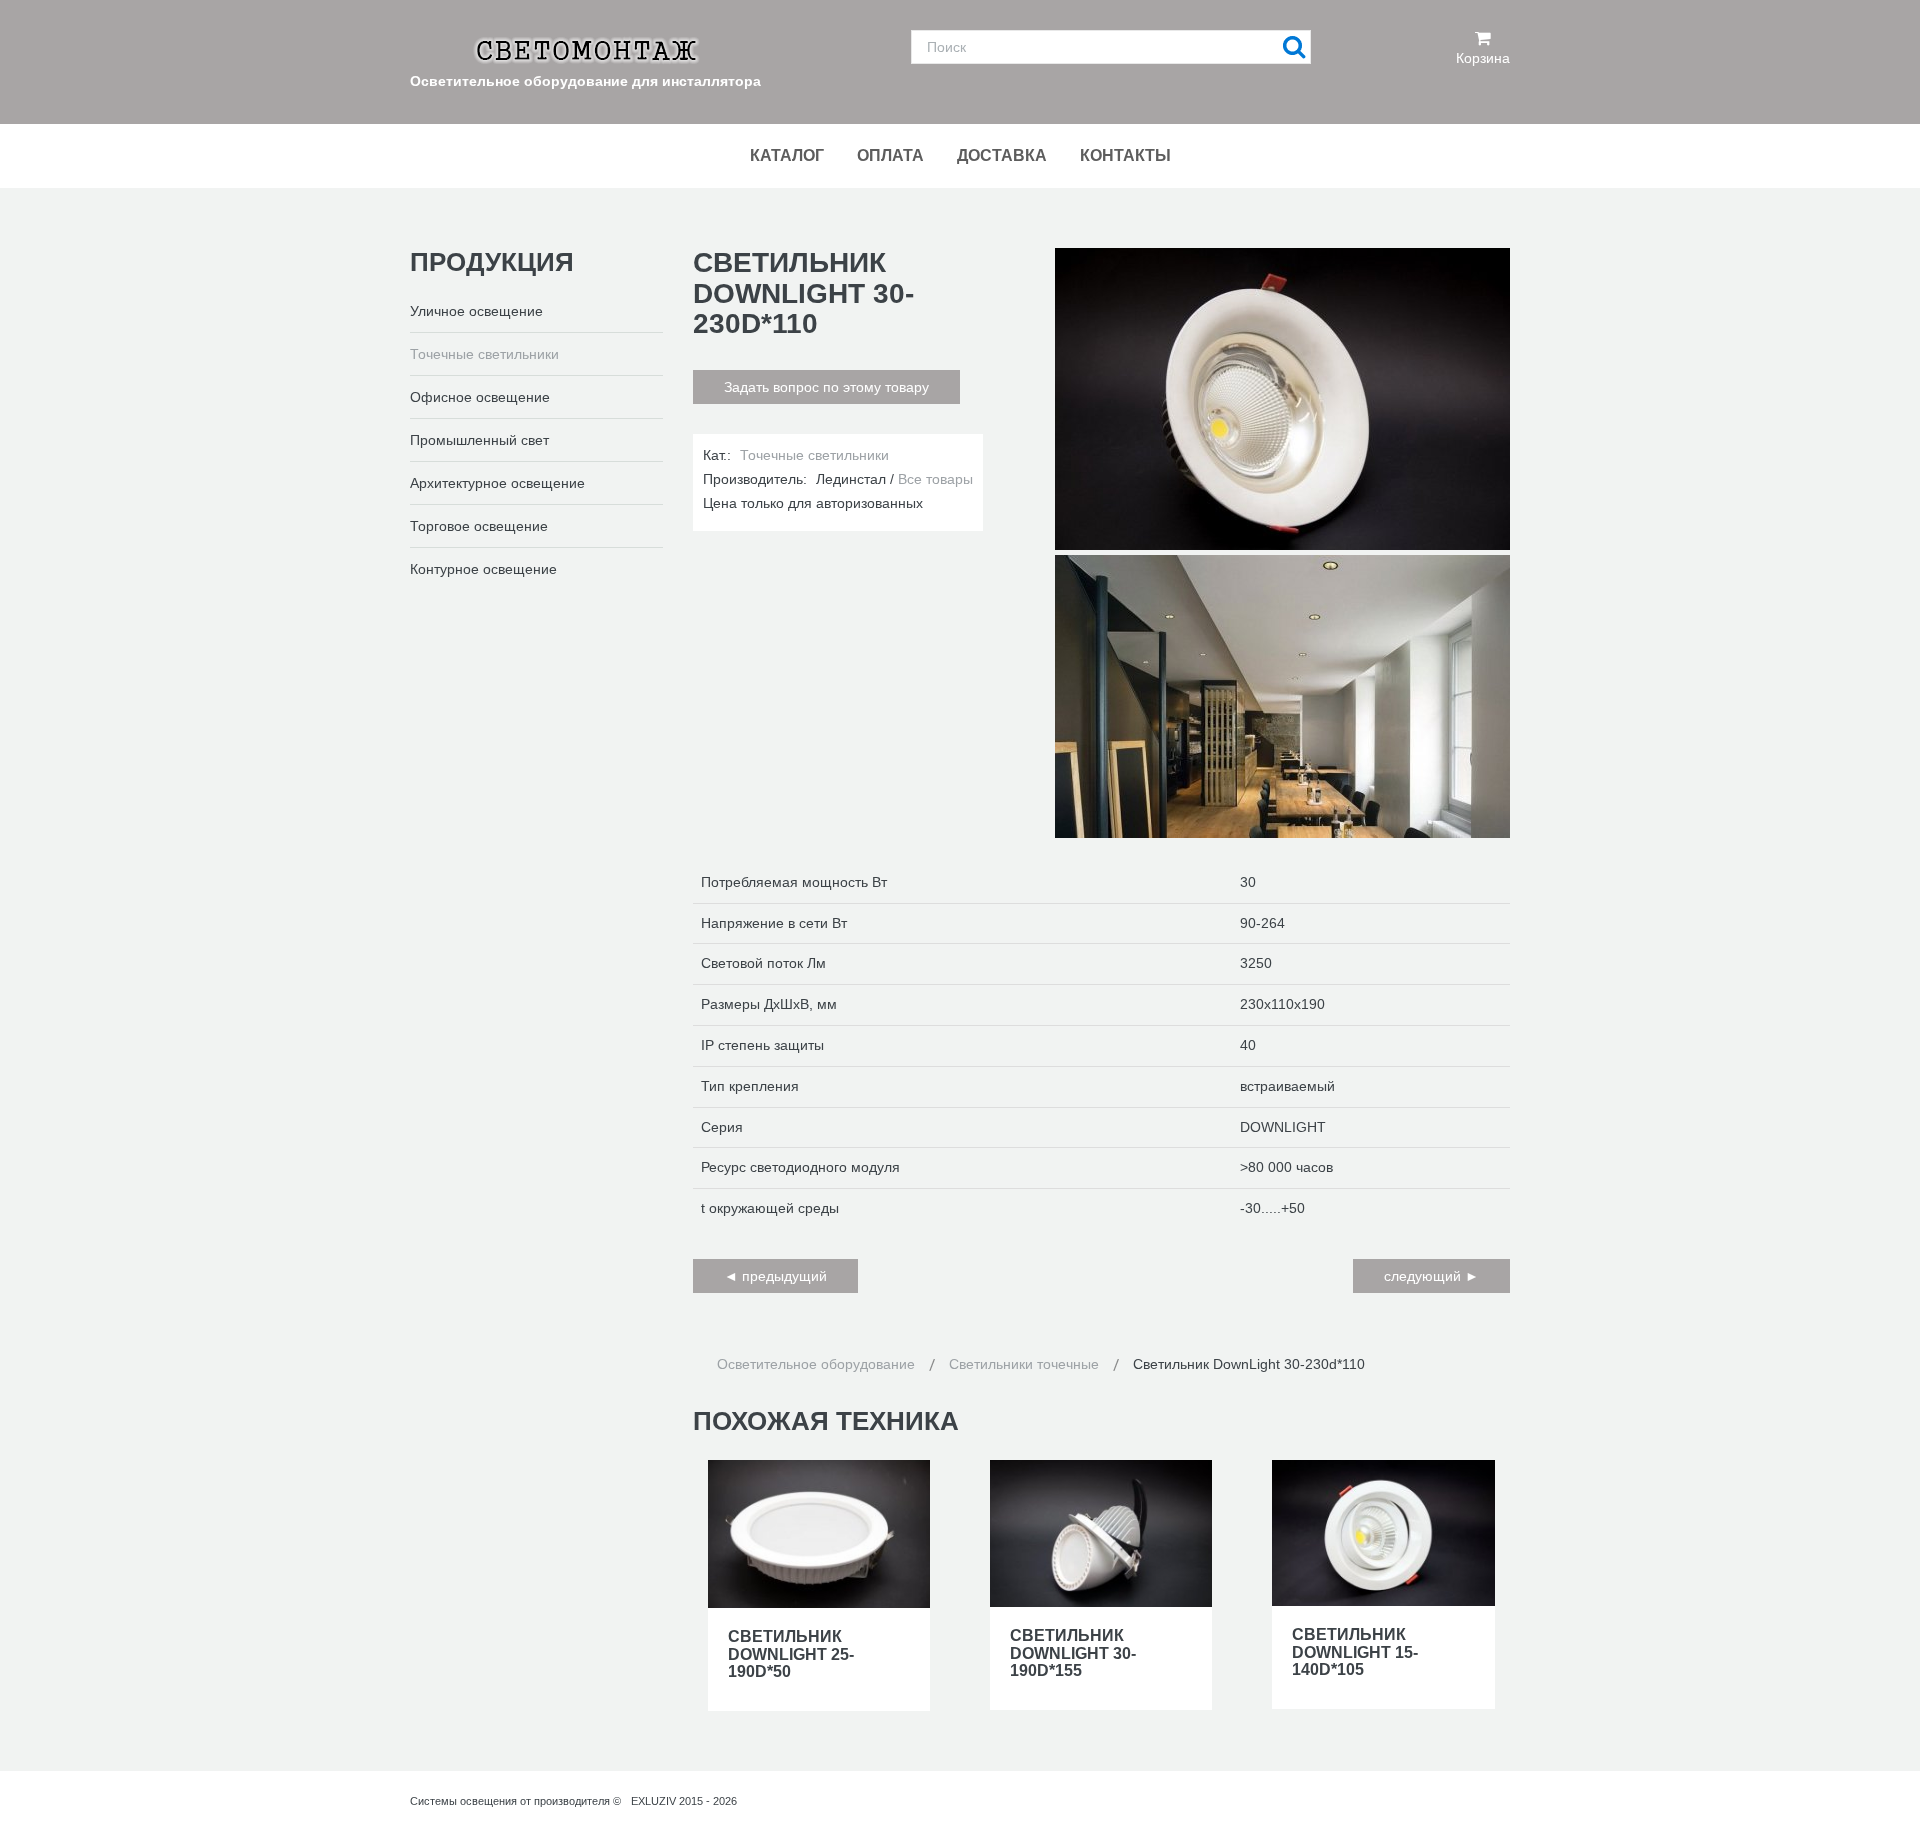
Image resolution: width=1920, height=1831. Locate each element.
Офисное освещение (480, 397)
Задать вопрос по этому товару (826, 387)
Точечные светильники (484, 354)
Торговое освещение (479, 526)
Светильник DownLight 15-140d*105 (1355, 1652)
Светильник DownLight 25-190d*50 (791, 1654)
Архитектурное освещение (497, 483)
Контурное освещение (483, 569)
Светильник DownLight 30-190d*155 (1073, 1653)
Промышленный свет (479, 440)
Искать (1294, 47)
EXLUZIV (653, 1801)
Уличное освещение (476, 311)
